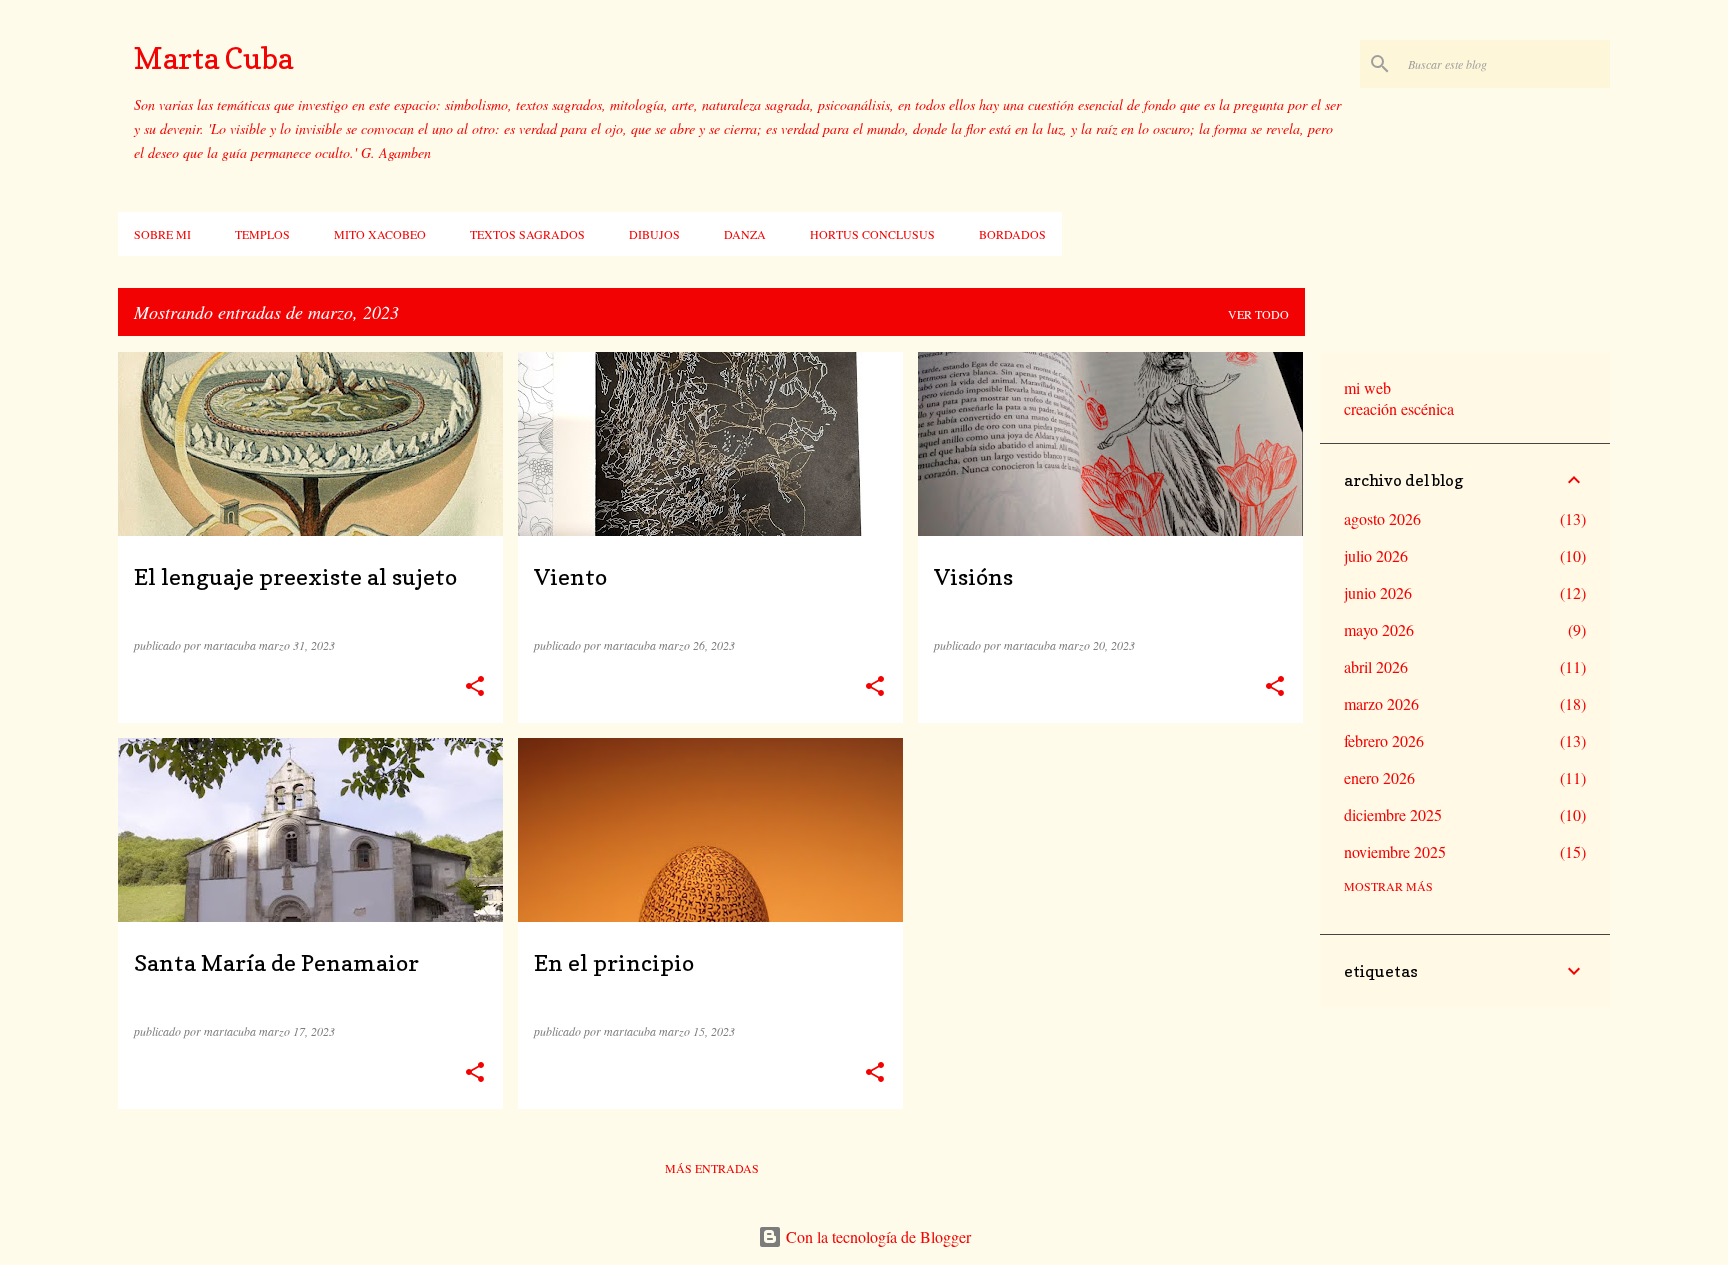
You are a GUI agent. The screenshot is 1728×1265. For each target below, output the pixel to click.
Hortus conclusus (872, 234)
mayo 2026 (1379, 629)
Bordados (1012, 234)
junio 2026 (1378, 592)
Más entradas (712, 1168)
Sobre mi (162, 234)
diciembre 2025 (1393, 814)
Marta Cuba (213, 58)
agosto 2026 (1382, 518)
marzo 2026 (1381, 703)
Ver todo (1258, 314)
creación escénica (1399, 408)
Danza (745, 234)
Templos (262, 234)
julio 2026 (1376, 555)
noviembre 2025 (1395, 851)
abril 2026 (1376, 666)
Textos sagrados (527, 234)
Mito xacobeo (380, 234)
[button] (475, 686)
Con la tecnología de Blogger (876, 1236)
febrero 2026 (1384, 740)
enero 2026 (1379, 777)
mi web (1367, 387)
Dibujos (654, 234)
